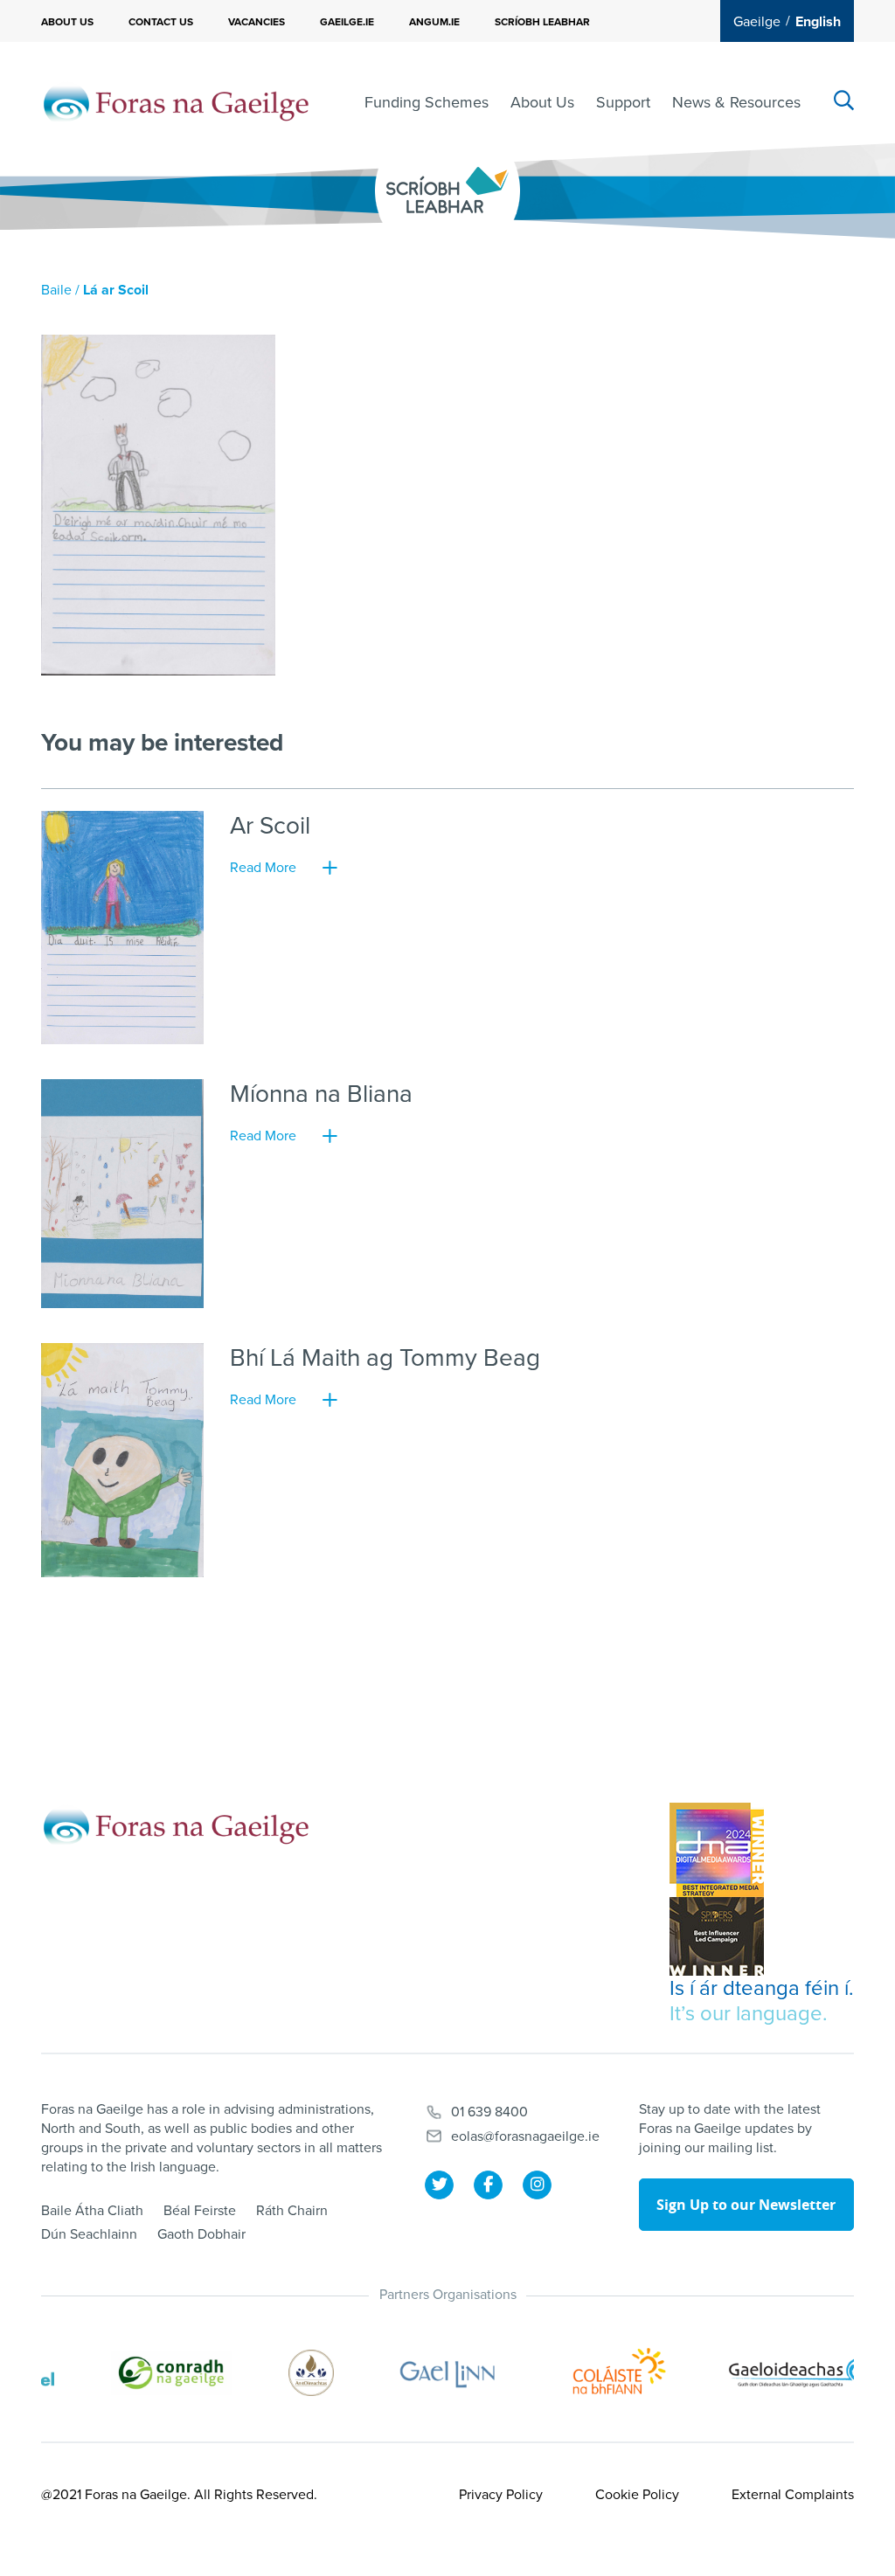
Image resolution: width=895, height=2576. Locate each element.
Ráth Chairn (292, 2211)
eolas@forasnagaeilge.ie (525, 2136)
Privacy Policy (501, 2495)
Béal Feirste (200, 2211)
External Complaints (793, 2495)
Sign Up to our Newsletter (746, 2205)
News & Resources (736, 102)
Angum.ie (434, 22)
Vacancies (257, 22)
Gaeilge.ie (347, 22)
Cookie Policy (637, 2495)
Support (623, 102)
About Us (67, 22)
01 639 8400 (489, 2112)
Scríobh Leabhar (542, 22)
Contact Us (161, 22)
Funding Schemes (427, 102)
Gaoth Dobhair (201, 2234)
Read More (263, 868)
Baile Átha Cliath (92, 2211)
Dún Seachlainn (89, 2234)
